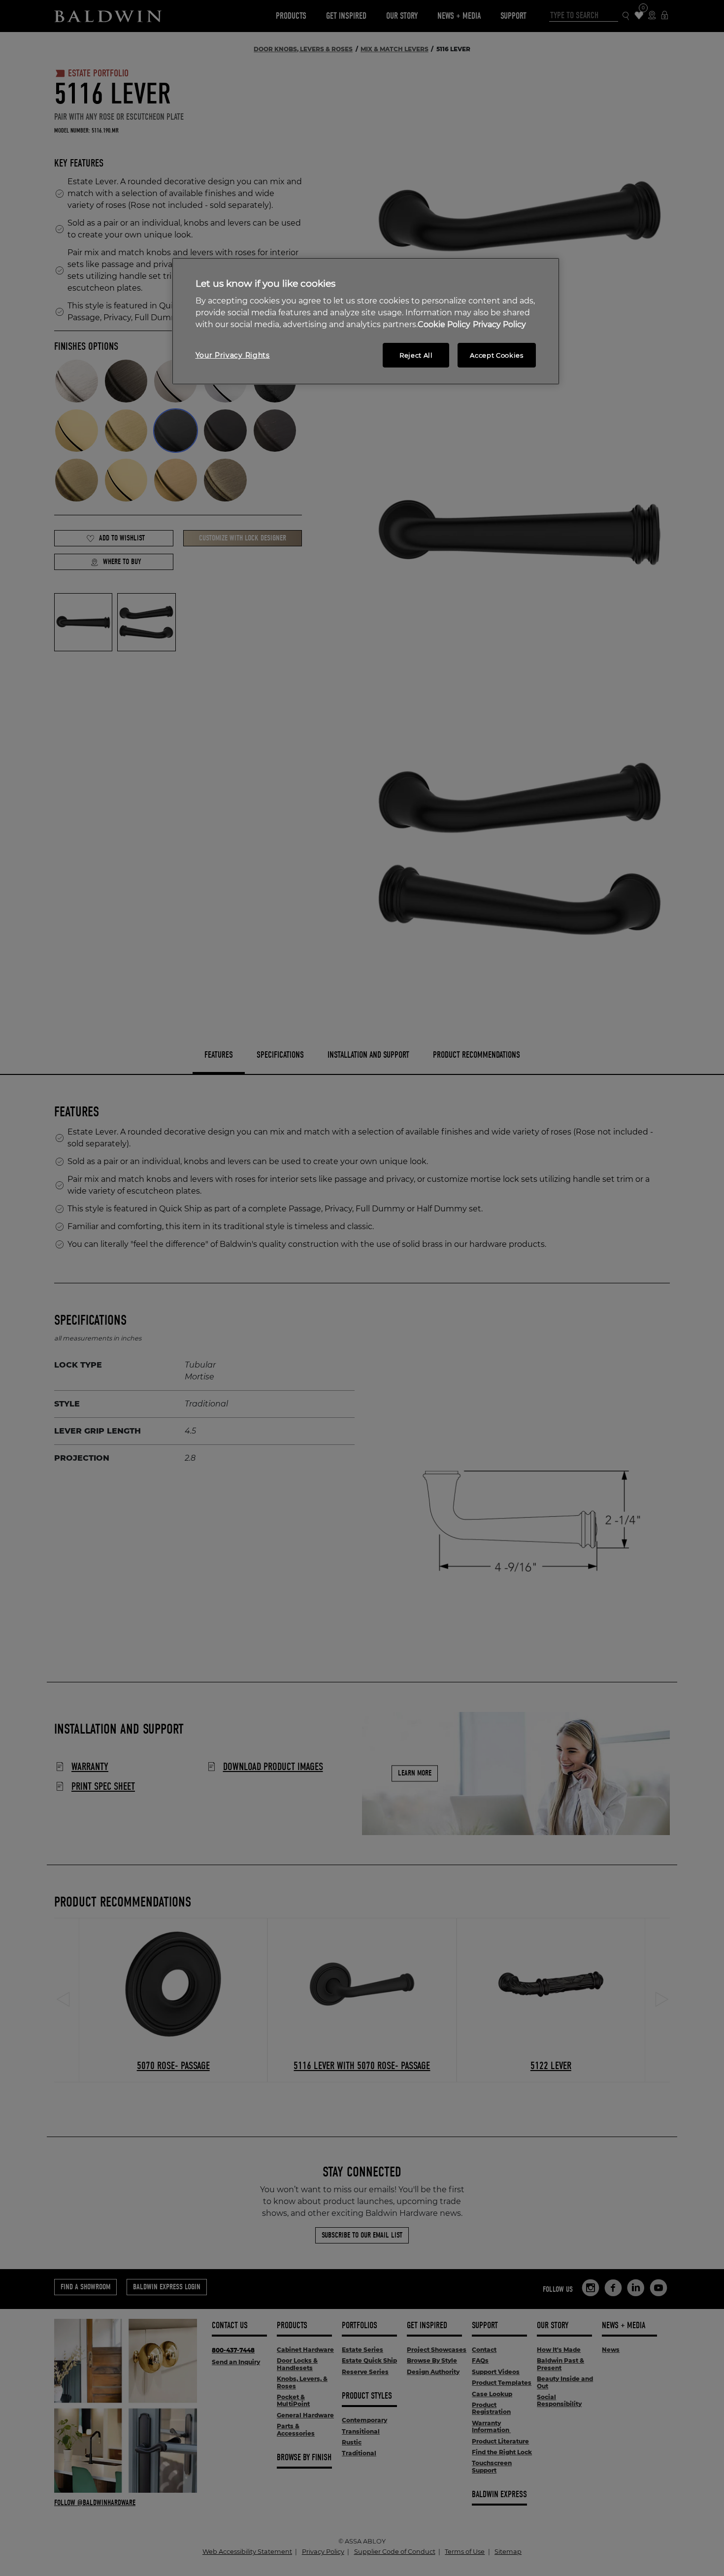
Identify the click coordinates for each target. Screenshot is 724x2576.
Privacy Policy (499, 324)
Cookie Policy (444, 324)
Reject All (416, 355)
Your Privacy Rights (233, 355)
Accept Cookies (496, 355)
